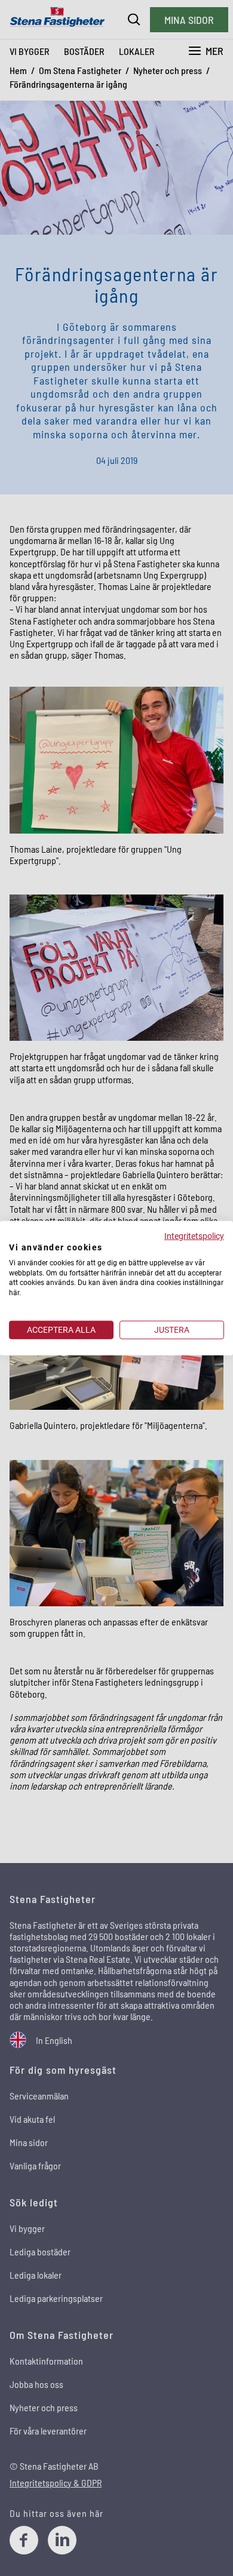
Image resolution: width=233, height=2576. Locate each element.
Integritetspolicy (194, 1236)
